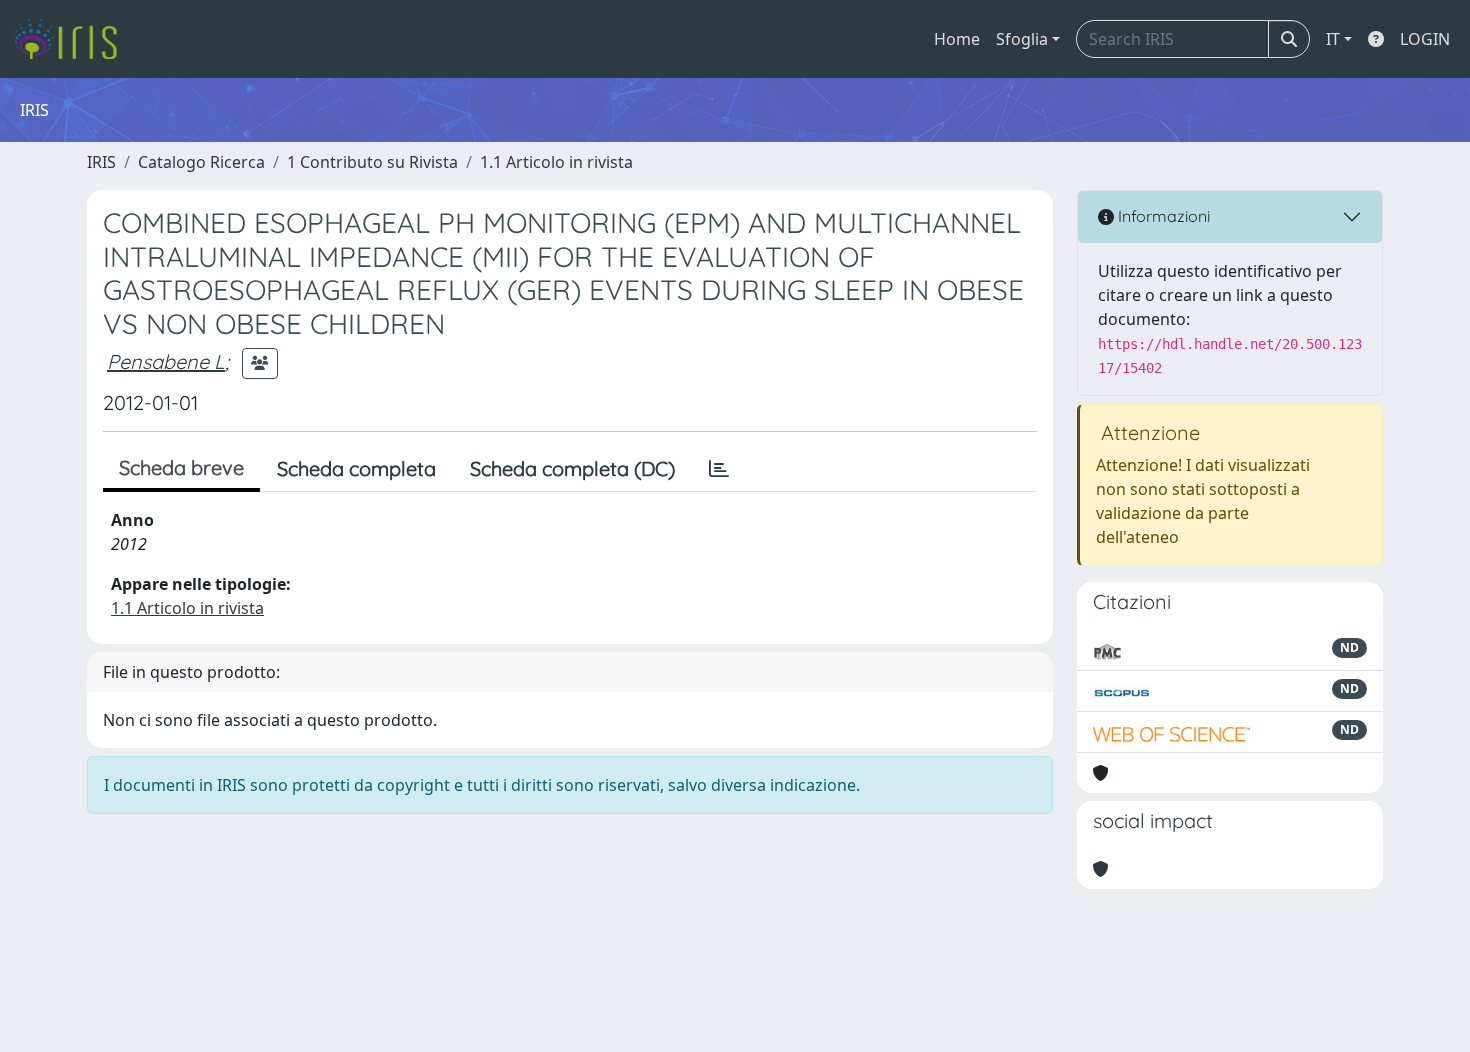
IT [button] (1333, 39)
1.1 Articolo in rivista (556, 162)
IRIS (101, 162)
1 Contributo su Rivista (372, 162)
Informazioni (1162, 216)
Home (957, 39)
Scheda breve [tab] (181, 467)
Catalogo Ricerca (201, 162)
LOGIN (1425, 39)
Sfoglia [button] (1022, 39)
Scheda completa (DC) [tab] (572, 468)
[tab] (719, 469)
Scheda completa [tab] (356, 468)
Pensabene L (166, 361)
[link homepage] (72, 39)
